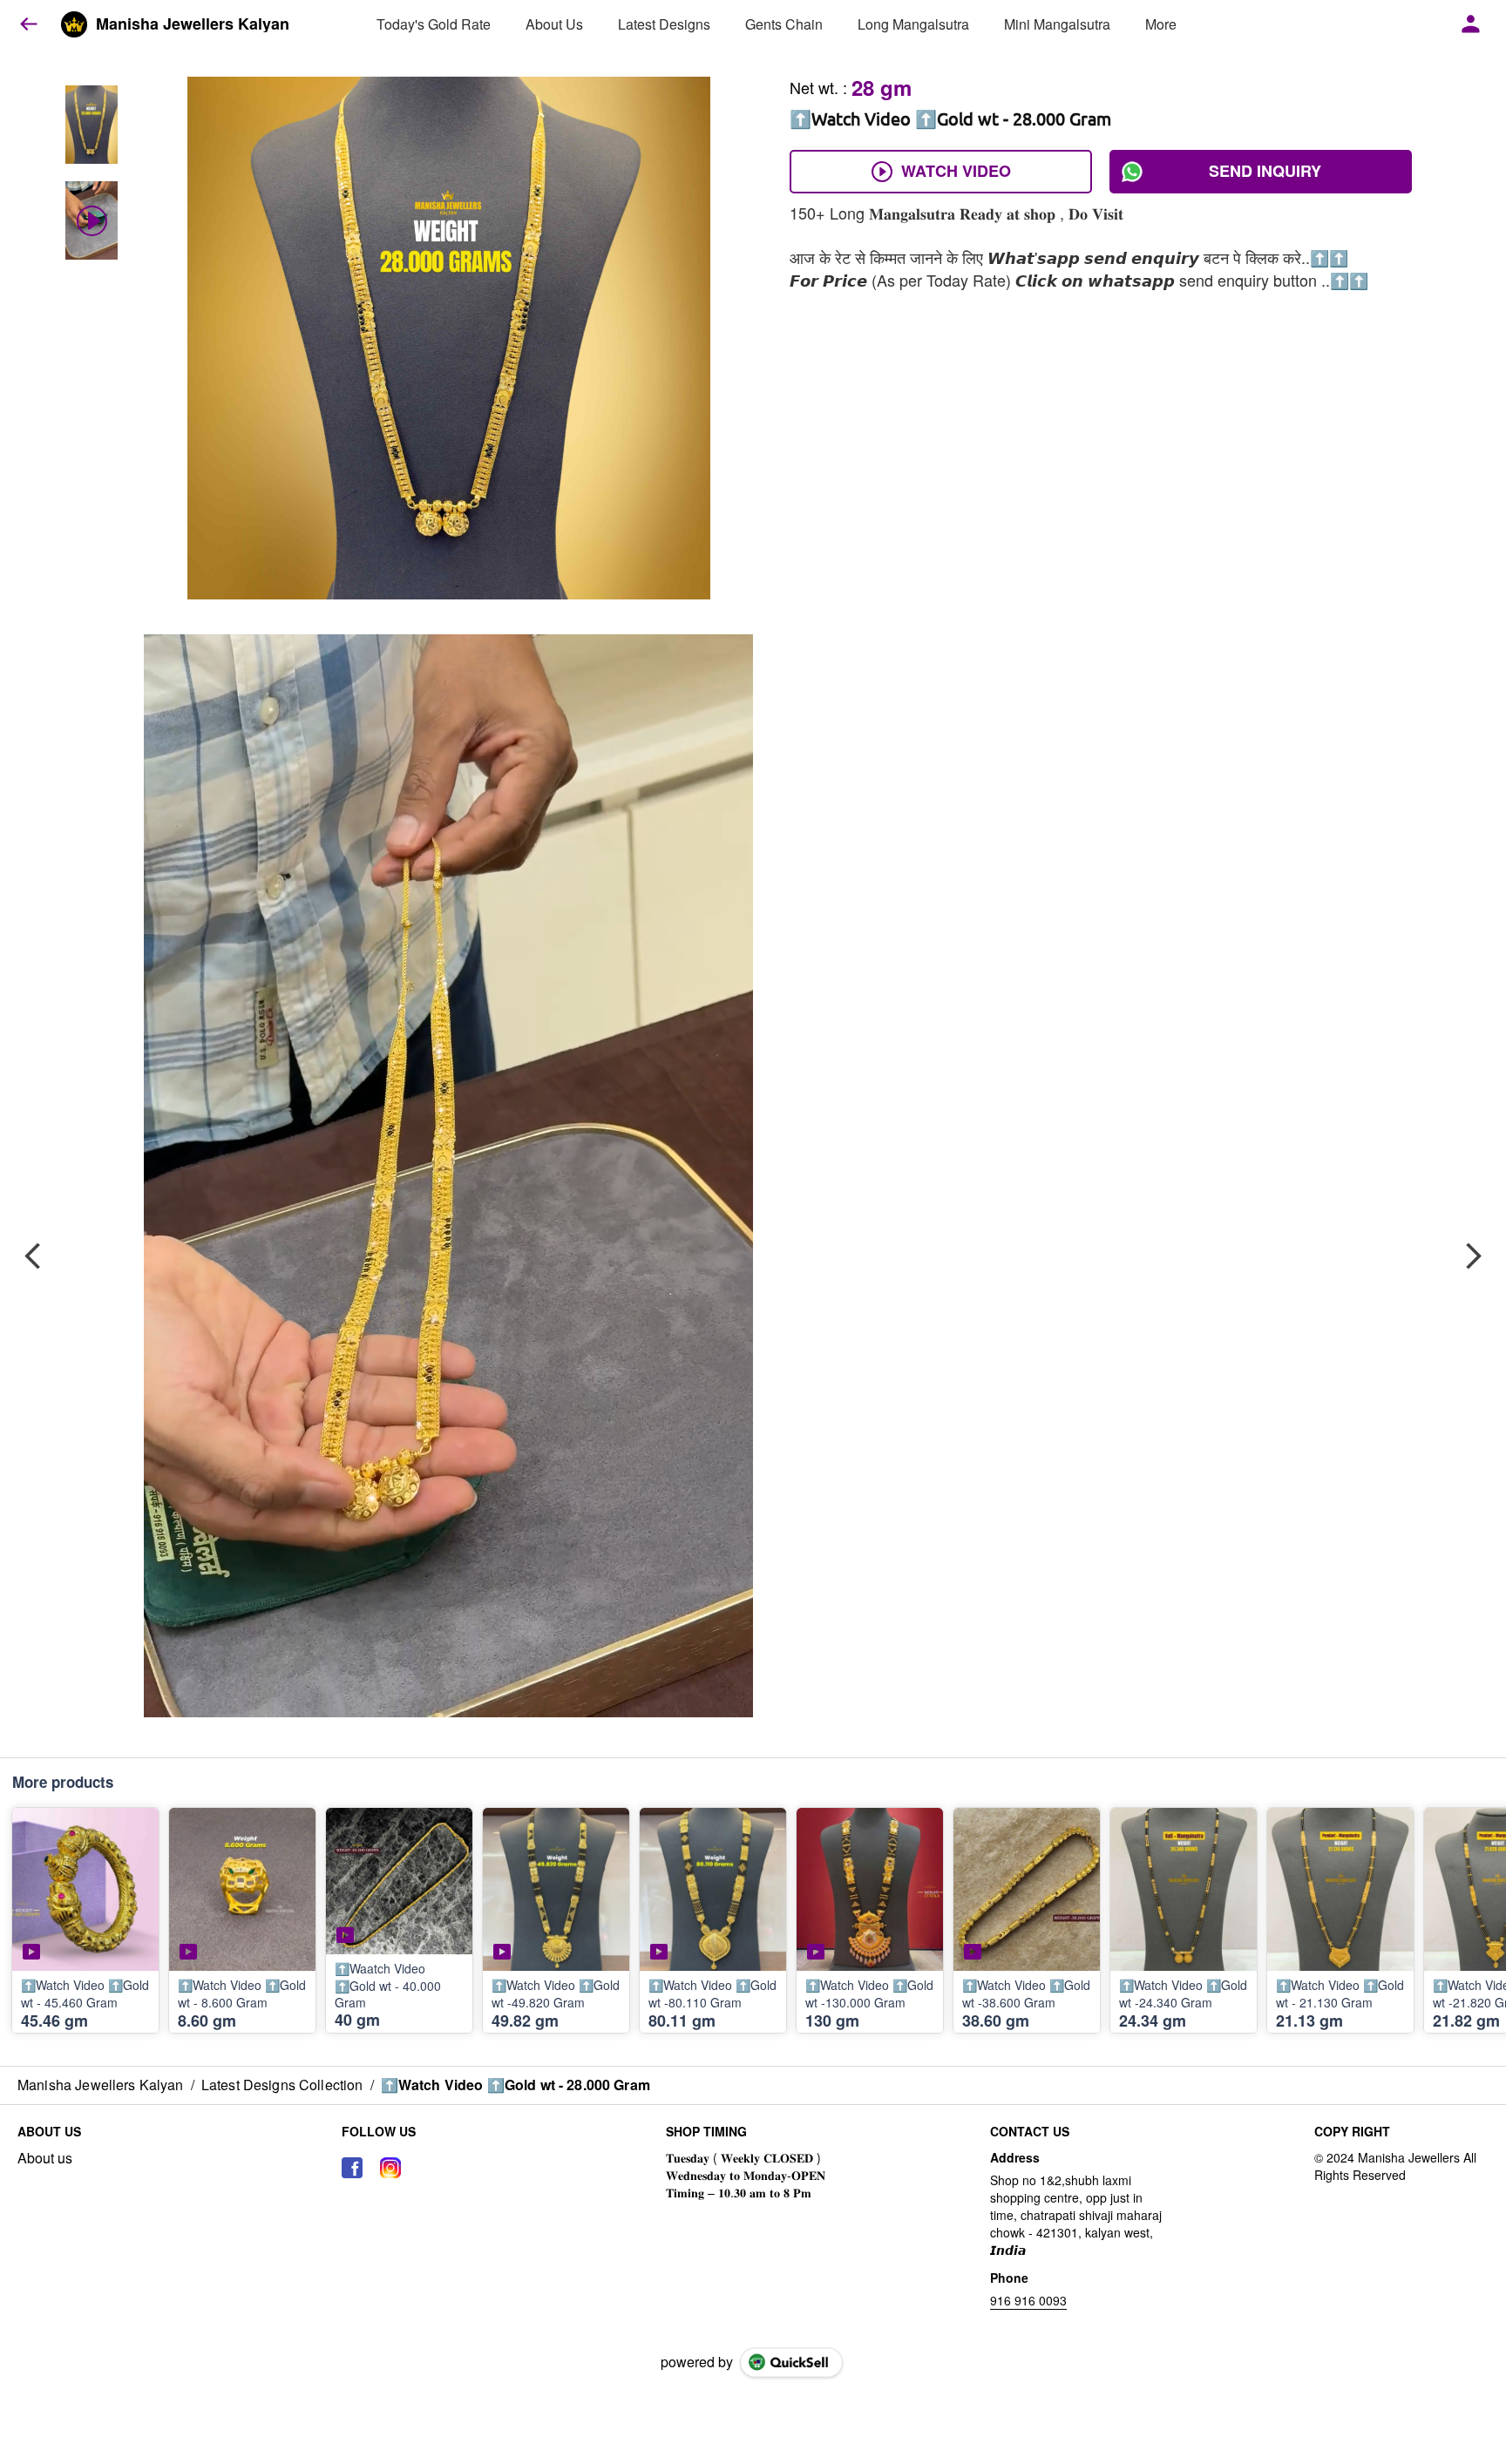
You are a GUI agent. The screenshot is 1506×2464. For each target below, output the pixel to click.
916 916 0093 (1028, 2300)
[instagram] (390, 2168)
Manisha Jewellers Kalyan (193, 24)
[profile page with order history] (1471, 24)
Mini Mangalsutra (1057, 24)
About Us (554, 24)
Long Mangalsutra (913, 24)
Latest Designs (664, 24)
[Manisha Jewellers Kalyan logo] (74, 24)
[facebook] (352, 2168)
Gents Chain (784, 24)
